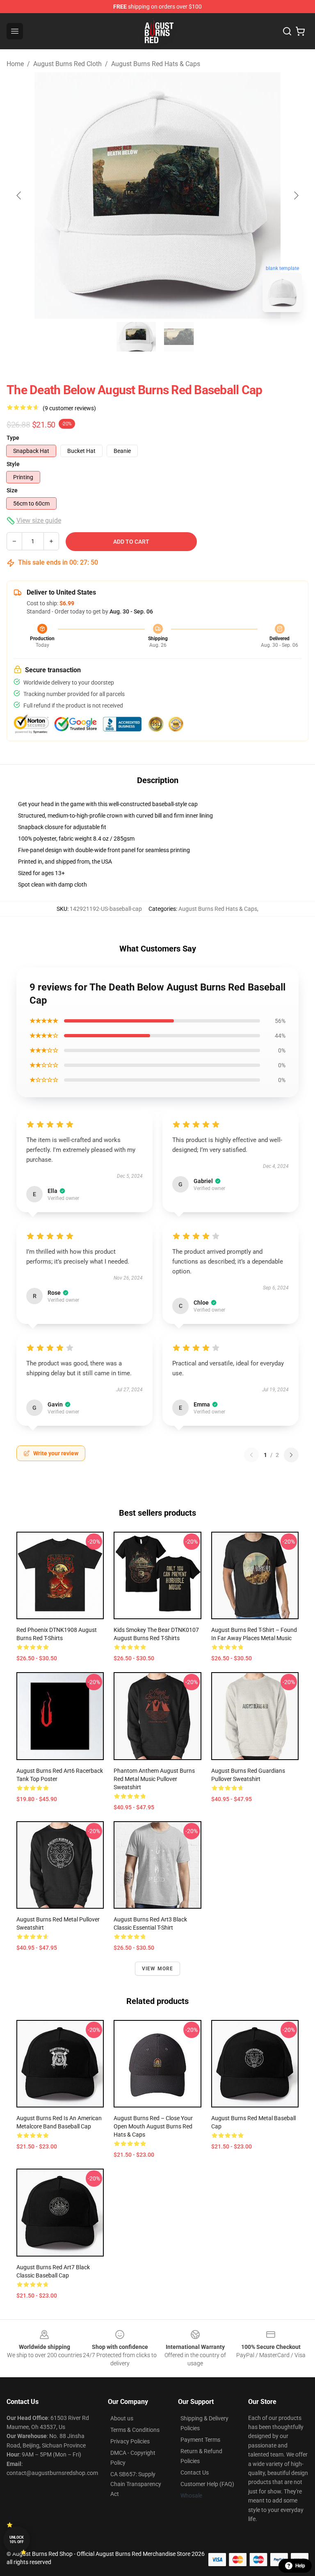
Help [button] (300, 2566)
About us (122, 2418)
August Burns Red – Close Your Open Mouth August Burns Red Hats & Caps (153, 2126)
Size (12, 490)
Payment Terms (200, 2440)
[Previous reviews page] (251, 1455)
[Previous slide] (19, 195)
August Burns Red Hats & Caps (156, 64)
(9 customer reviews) (69, 408)
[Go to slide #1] (136, 337)
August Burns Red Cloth (67, 64)
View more (158, 1969)
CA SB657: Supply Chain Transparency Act (136, 2484)
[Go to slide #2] (179, 337)
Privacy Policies (130, 2441)
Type (13, 438)
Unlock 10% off (17, 2540)
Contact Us (195, 2473)
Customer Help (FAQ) (207, 2484)
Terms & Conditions (135, 2430)
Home (15, 64)
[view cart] (300, 31)
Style (13, 464)
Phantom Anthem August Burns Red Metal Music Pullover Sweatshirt (154, 1779)
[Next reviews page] (291, 1455)
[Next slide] (296, 195)
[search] (287, 31)
